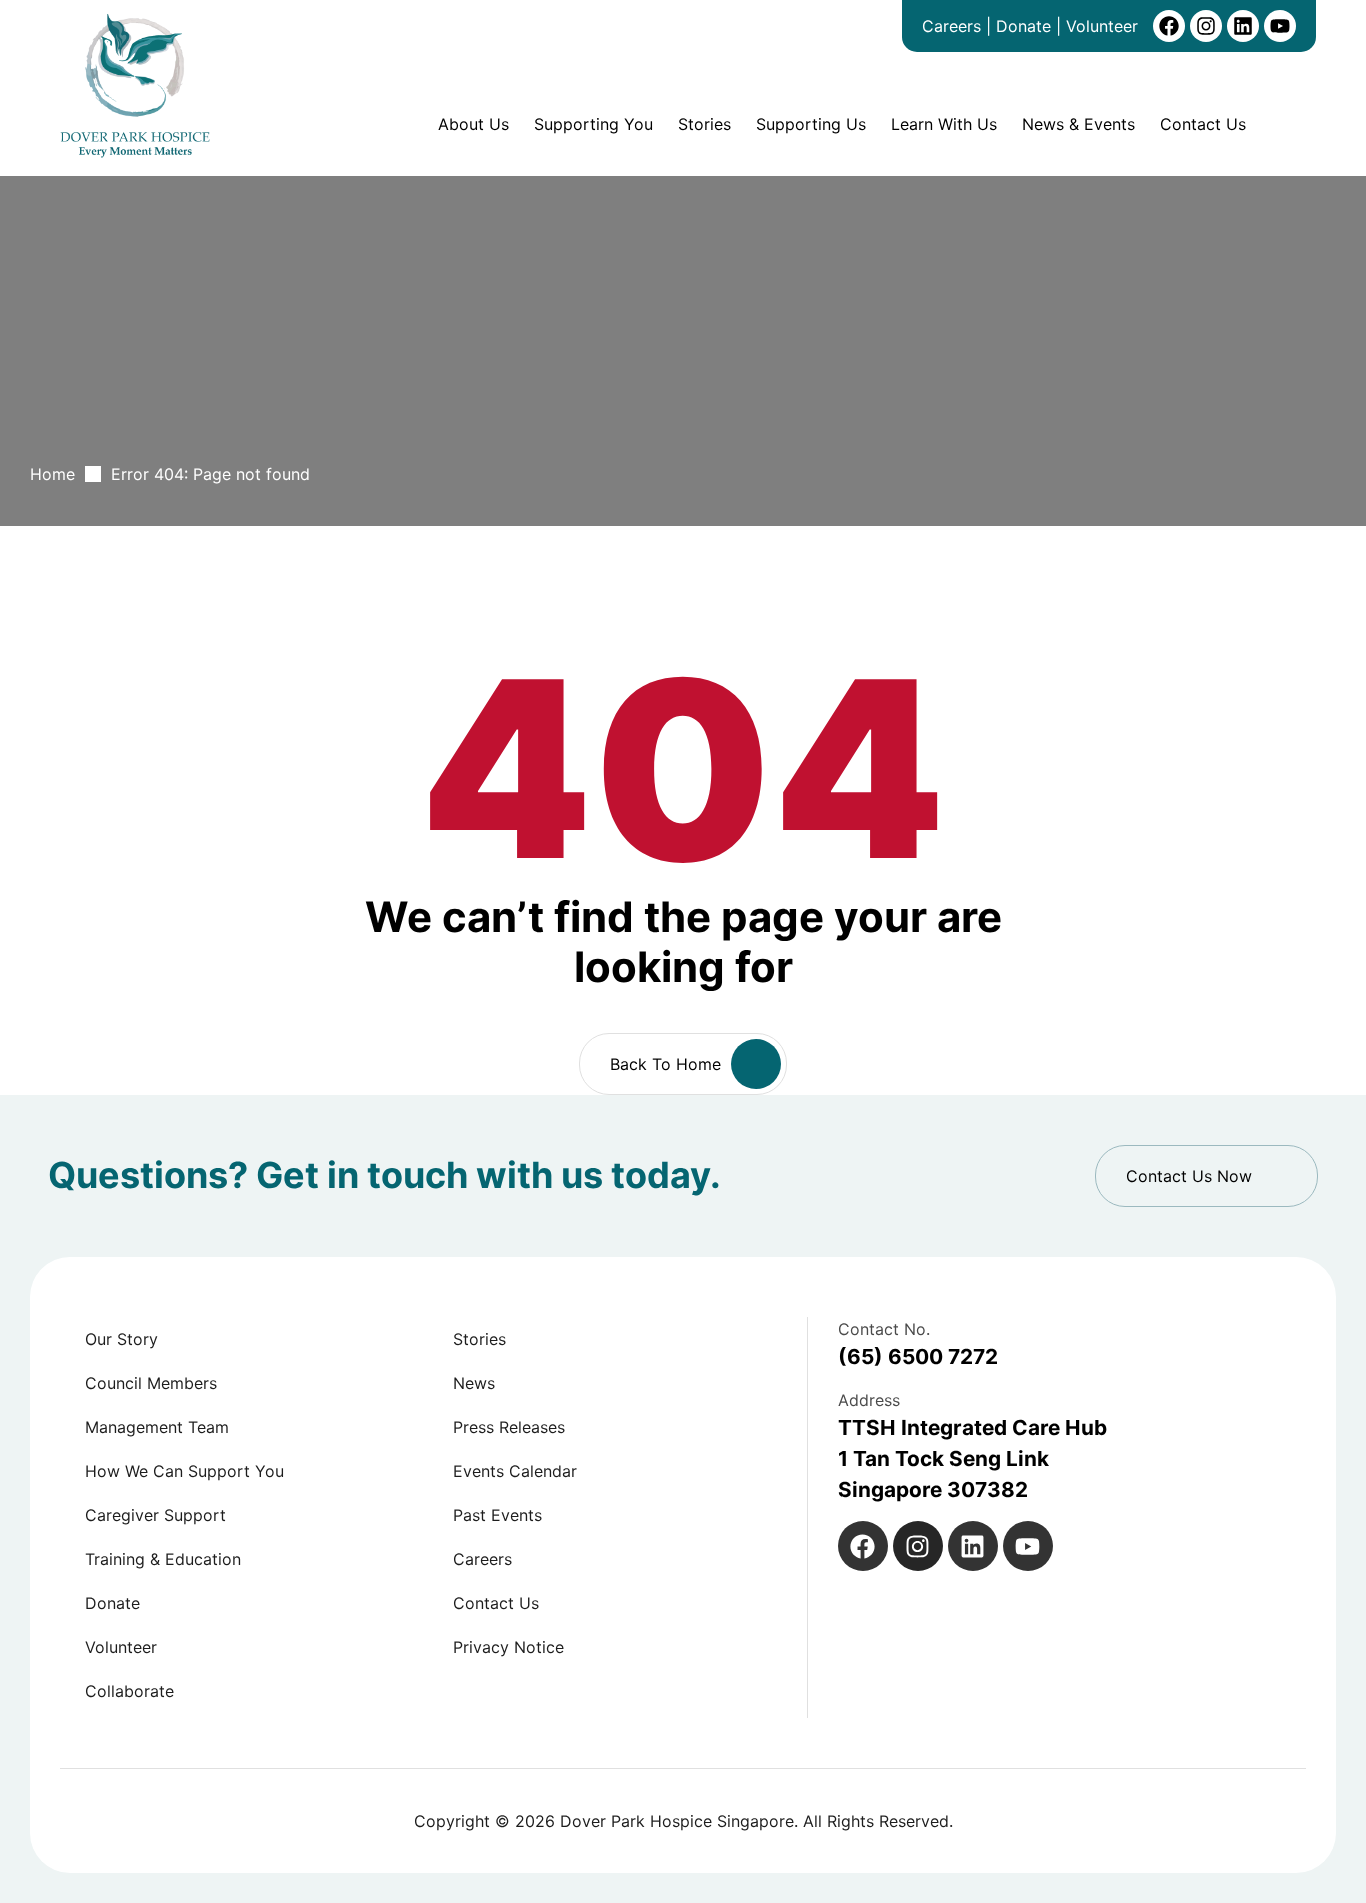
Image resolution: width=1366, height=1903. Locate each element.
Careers (951, 26)
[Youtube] (1280, 26)
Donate (1023, 26)
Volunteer (1102, 26)
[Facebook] (1169, 26)
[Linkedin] (1243, 26)
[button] (1206, 1176)
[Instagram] (1206, 26)
